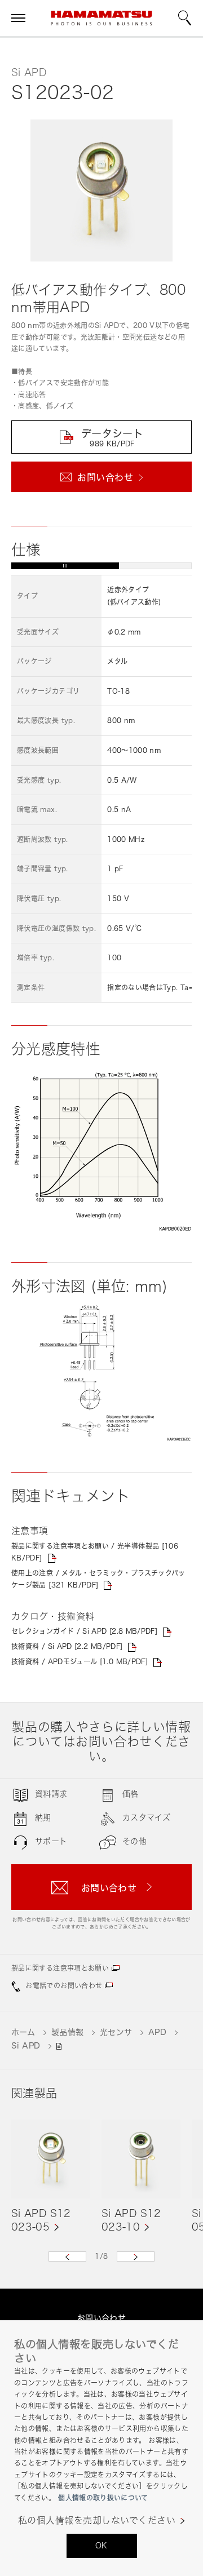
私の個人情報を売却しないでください (97, 2520)
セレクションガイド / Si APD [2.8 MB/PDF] (84, 1631)
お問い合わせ (102, 2318)
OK (101, 2545)
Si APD (26, 2045)
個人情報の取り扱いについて (103, 2498)
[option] (51, 2176)
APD (157, 2032)
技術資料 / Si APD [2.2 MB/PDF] (67, 1646)
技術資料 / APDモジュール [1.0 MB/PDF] (80, 1662)
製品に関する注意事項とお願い (60, 1968)
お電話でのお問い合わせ (64, 1986)
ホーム (23, 2032)
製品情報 (68, 2032)
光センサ (116, 2032)
